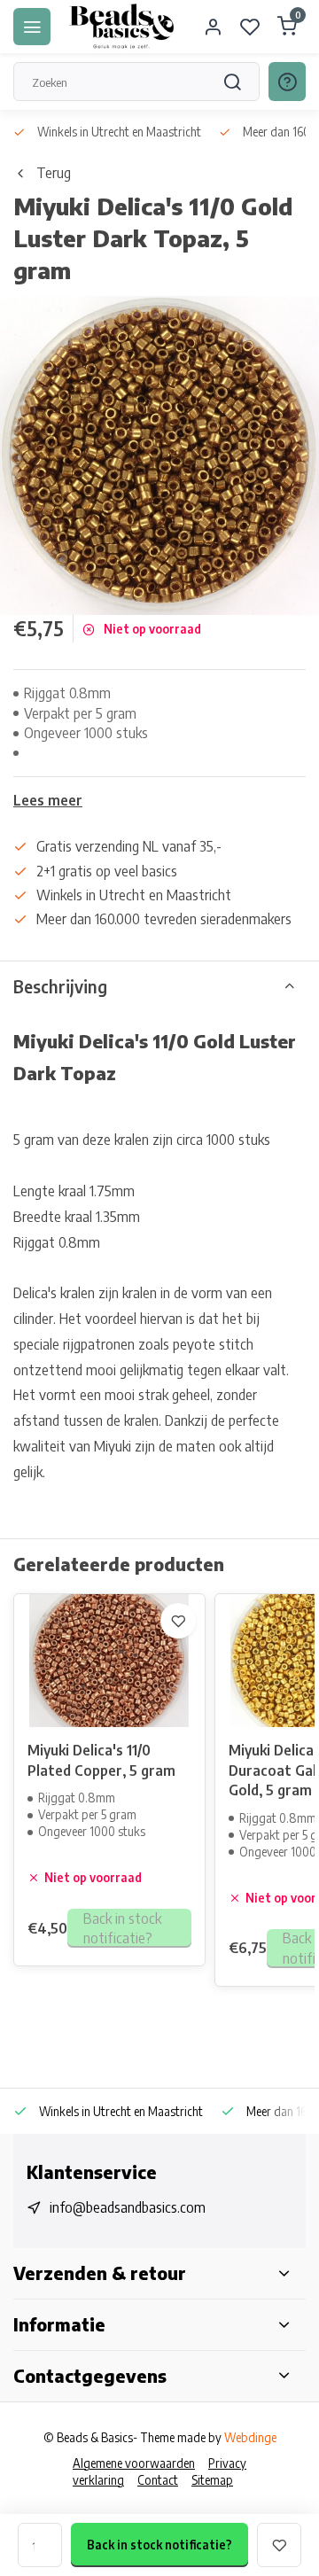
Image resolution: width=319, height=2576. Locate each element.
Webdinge (250, 2437)
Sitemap (212, 2480)
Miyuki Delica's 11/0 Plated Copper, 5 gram (101, 1760)
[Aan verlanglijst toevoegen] (178, 1621)
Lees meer (48, 800)
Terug (54, 173)
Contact (158, 2480)
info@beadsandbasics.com (128, 2207)
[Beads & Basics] (122, 27)
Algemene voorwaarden (134, 2463)
